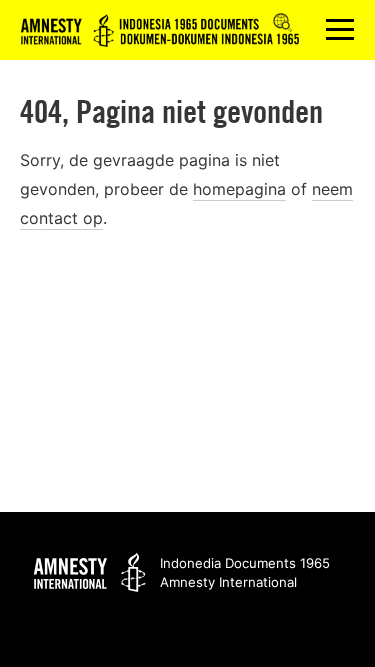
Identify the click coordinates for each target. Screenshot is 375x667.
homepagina (239, 189)
